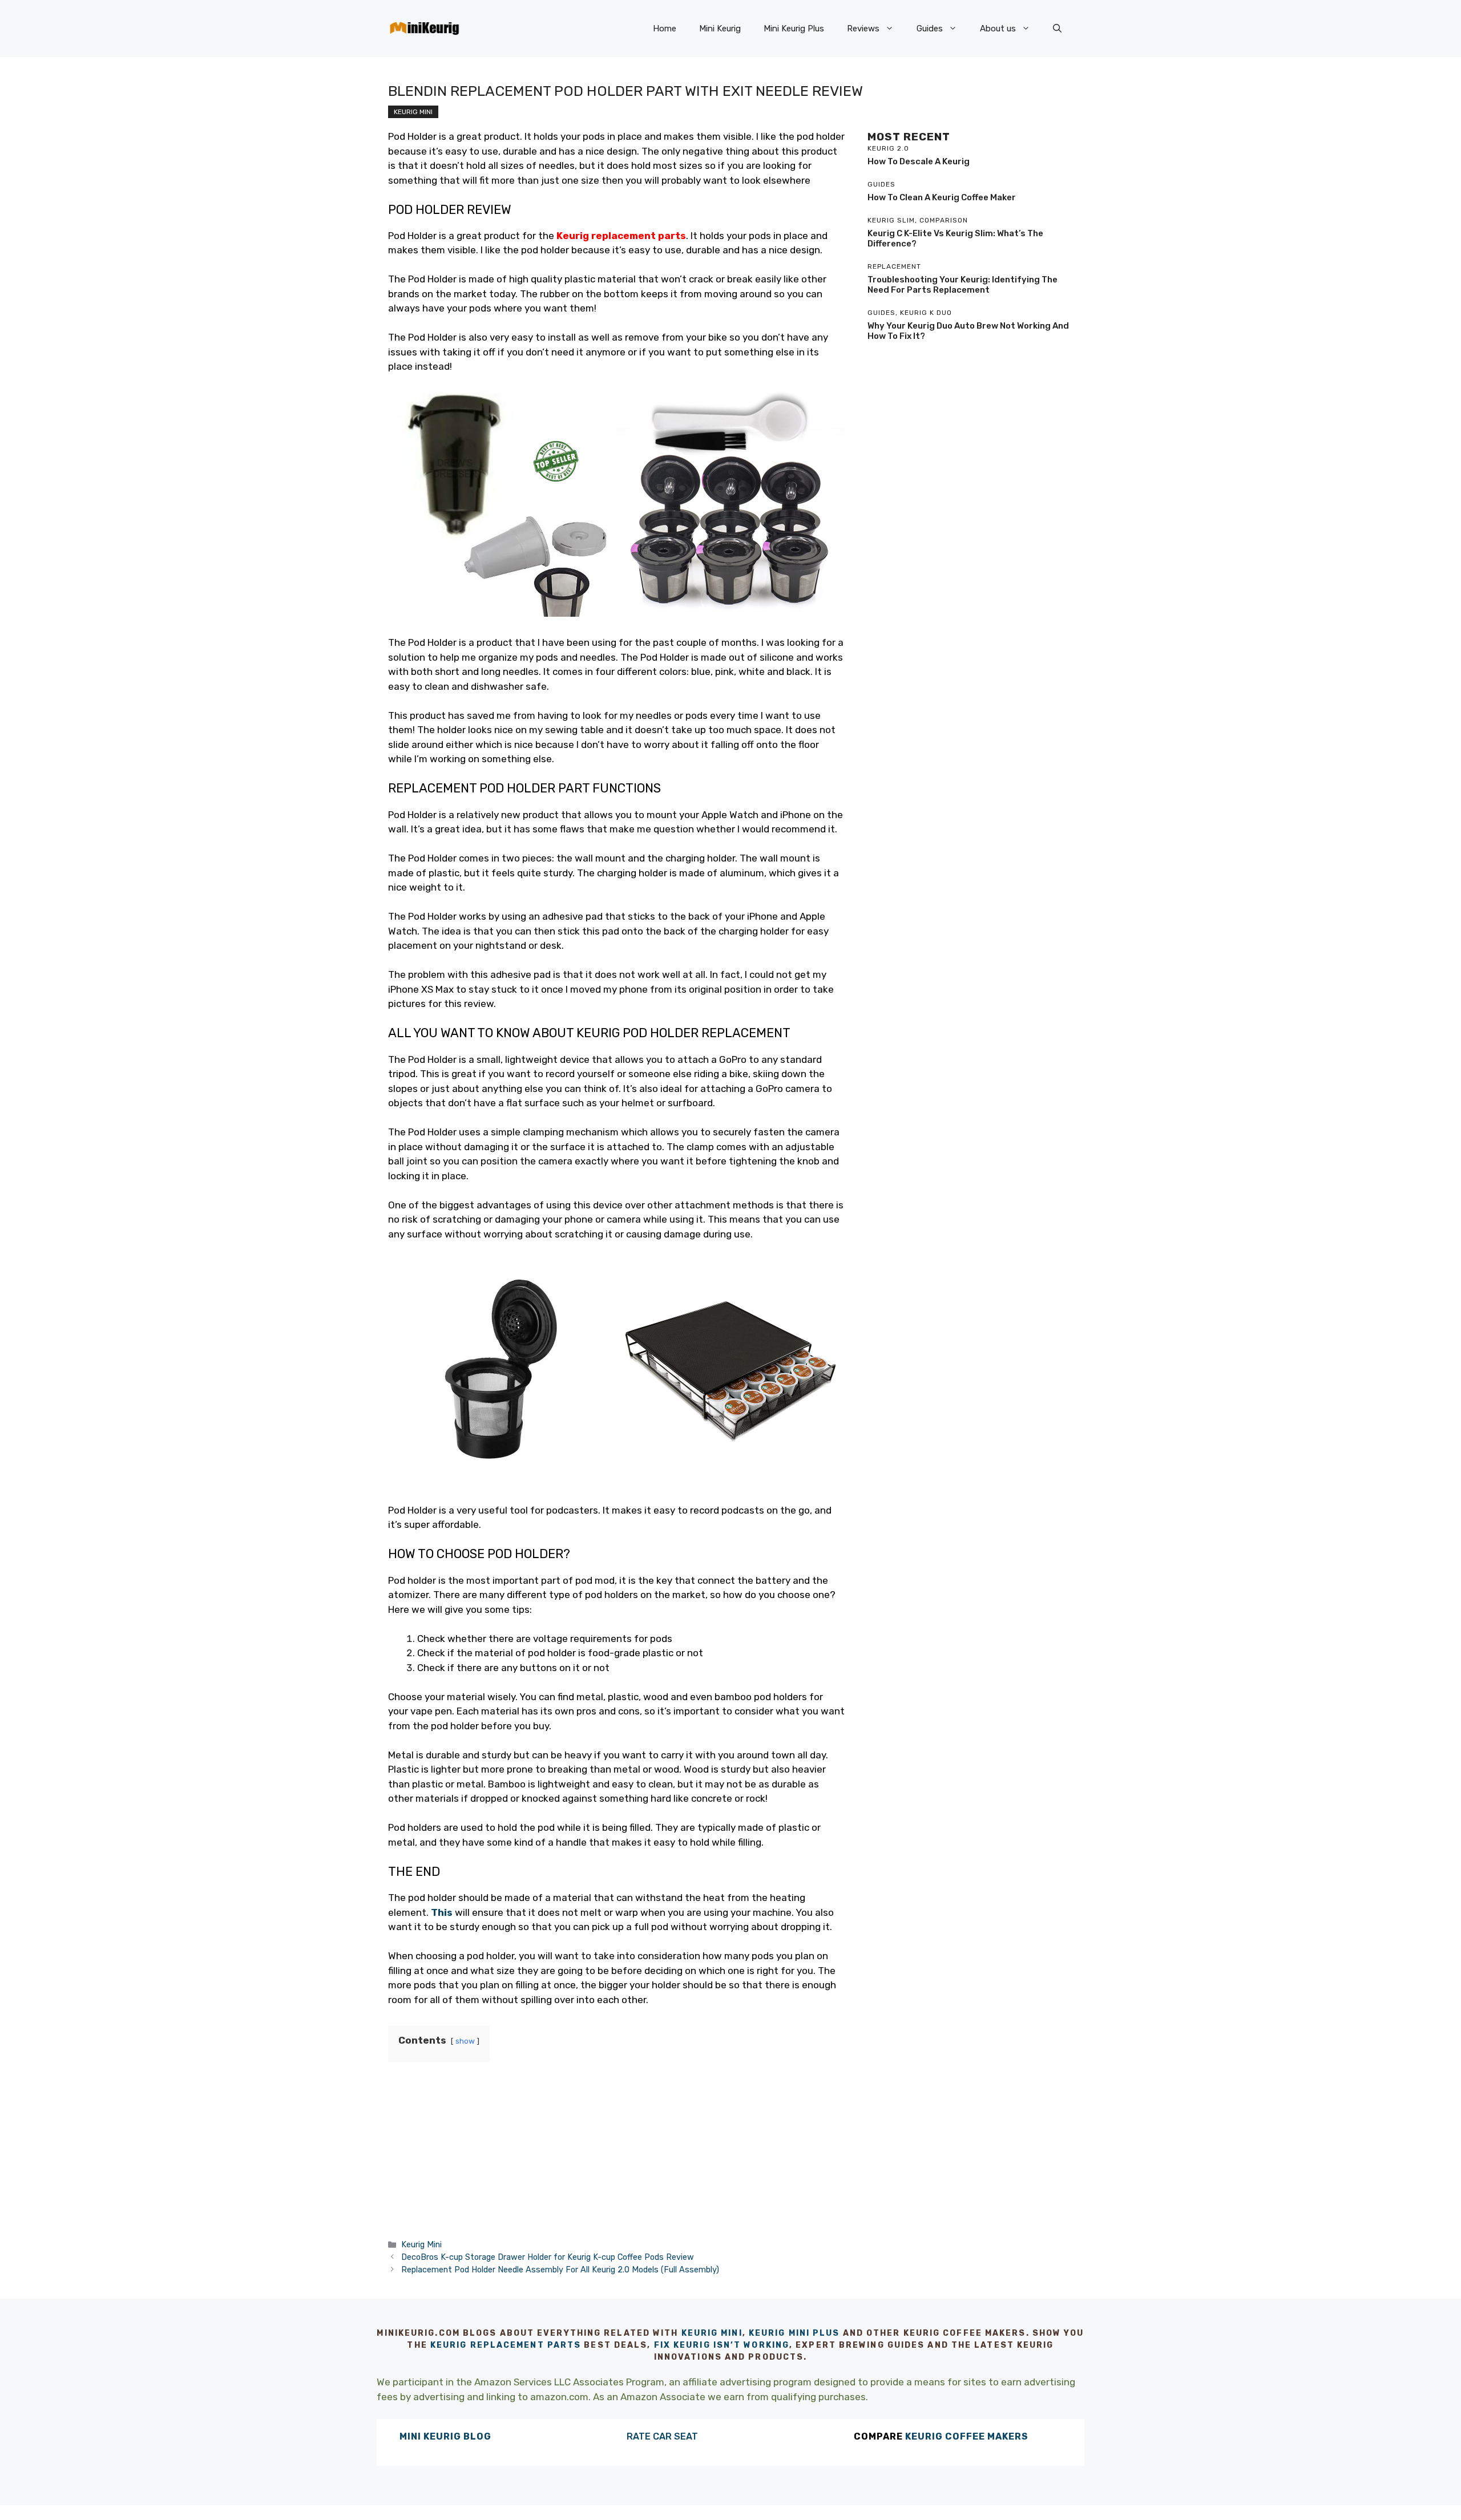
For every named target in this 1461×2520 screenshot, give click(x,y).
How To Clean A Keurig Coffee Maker (942, 197)
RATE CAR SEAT (662, 2436)
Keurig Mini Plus (794, 2333)
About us (998, 29)
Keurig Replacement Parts (506, 2345)
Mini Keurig (720, 29)
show (465, 2041)
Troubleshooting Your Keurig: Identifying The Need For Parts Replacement (962, 285)
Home (665, 29)
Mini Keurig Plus (794, 29)
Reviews (863, 29)
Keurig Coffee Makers (967, 2436)
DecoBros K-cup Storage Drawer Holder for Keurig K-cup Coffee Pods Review (548, 2257)
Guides (930, 29)
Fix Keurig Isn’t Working (722, 2345)
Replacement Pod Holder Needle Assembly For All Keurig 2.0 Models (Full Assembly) (560, 2270)
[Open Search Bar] (1057, 29)
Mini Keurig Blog (445, 2436)
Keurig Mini (413, 112)
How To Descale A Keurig (919, 161)
